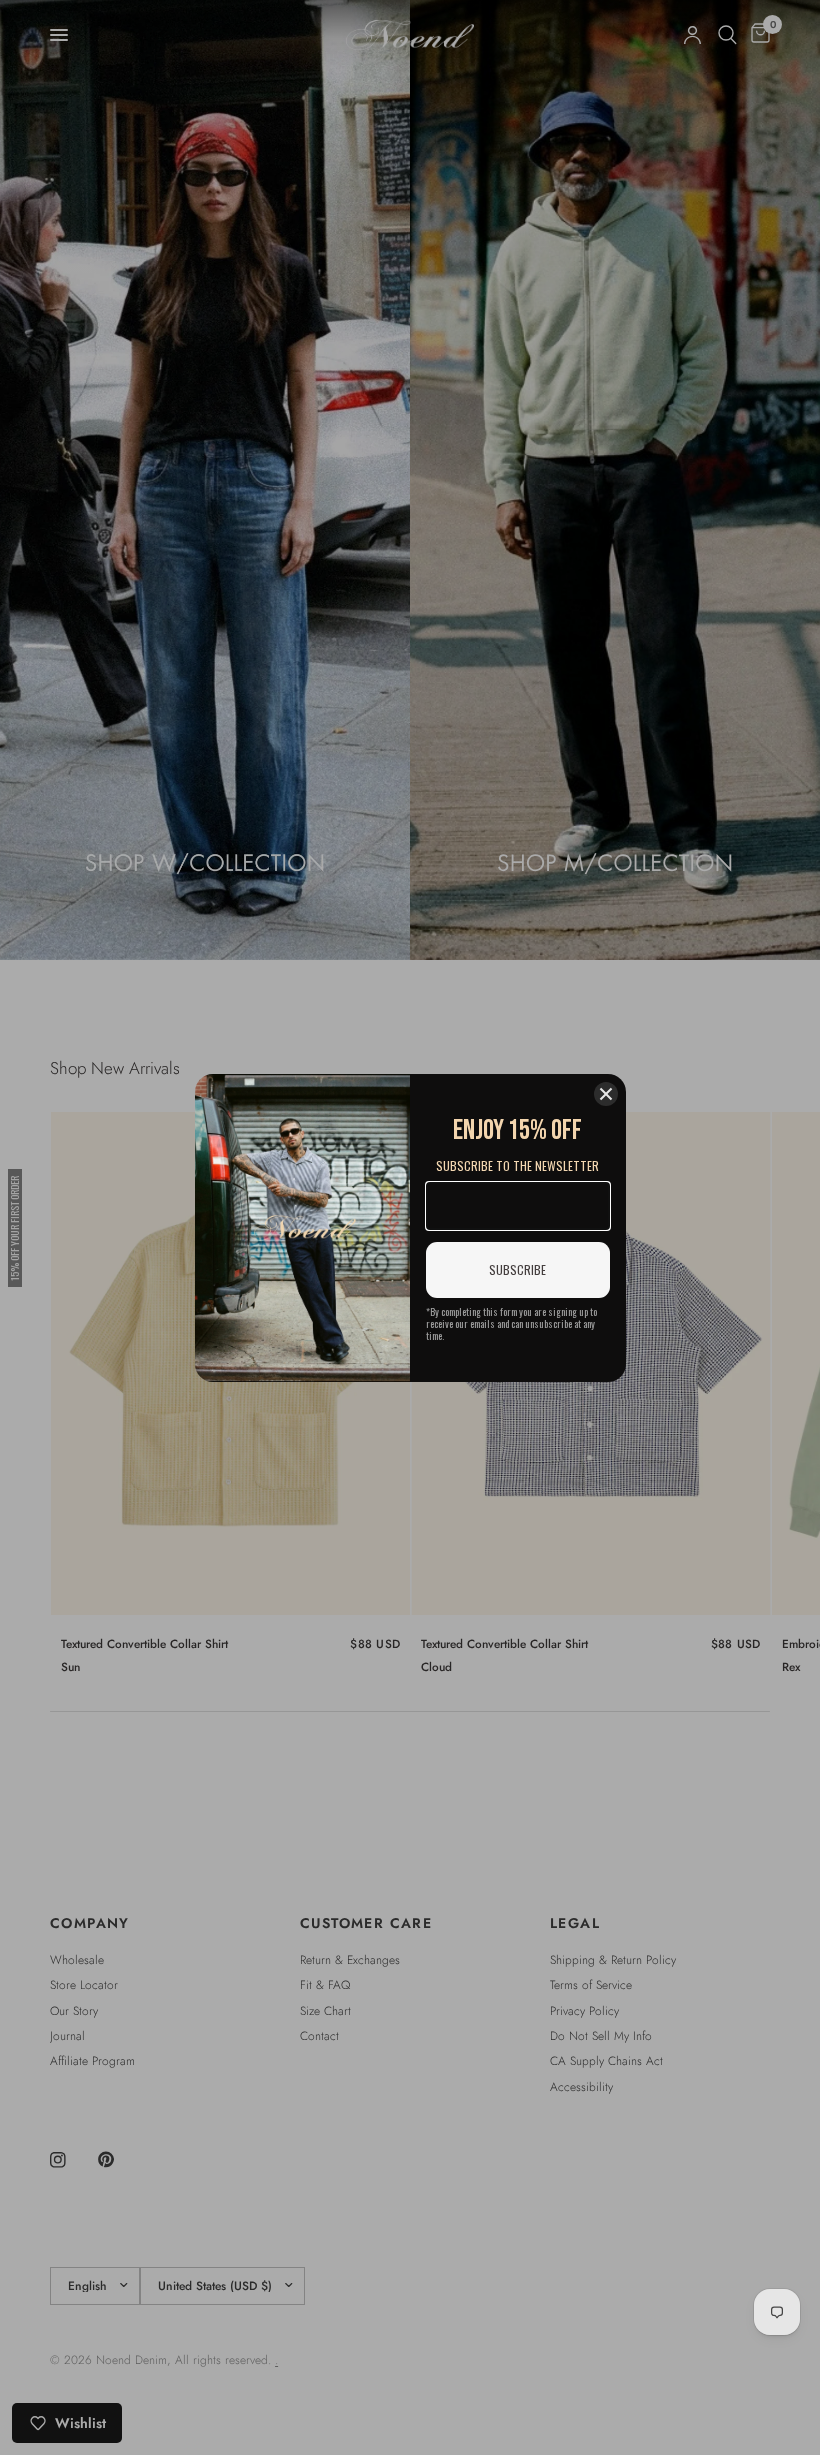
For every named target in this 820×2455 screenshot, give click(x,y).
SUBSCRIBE (517, 1269)
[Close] (606, 1094)
